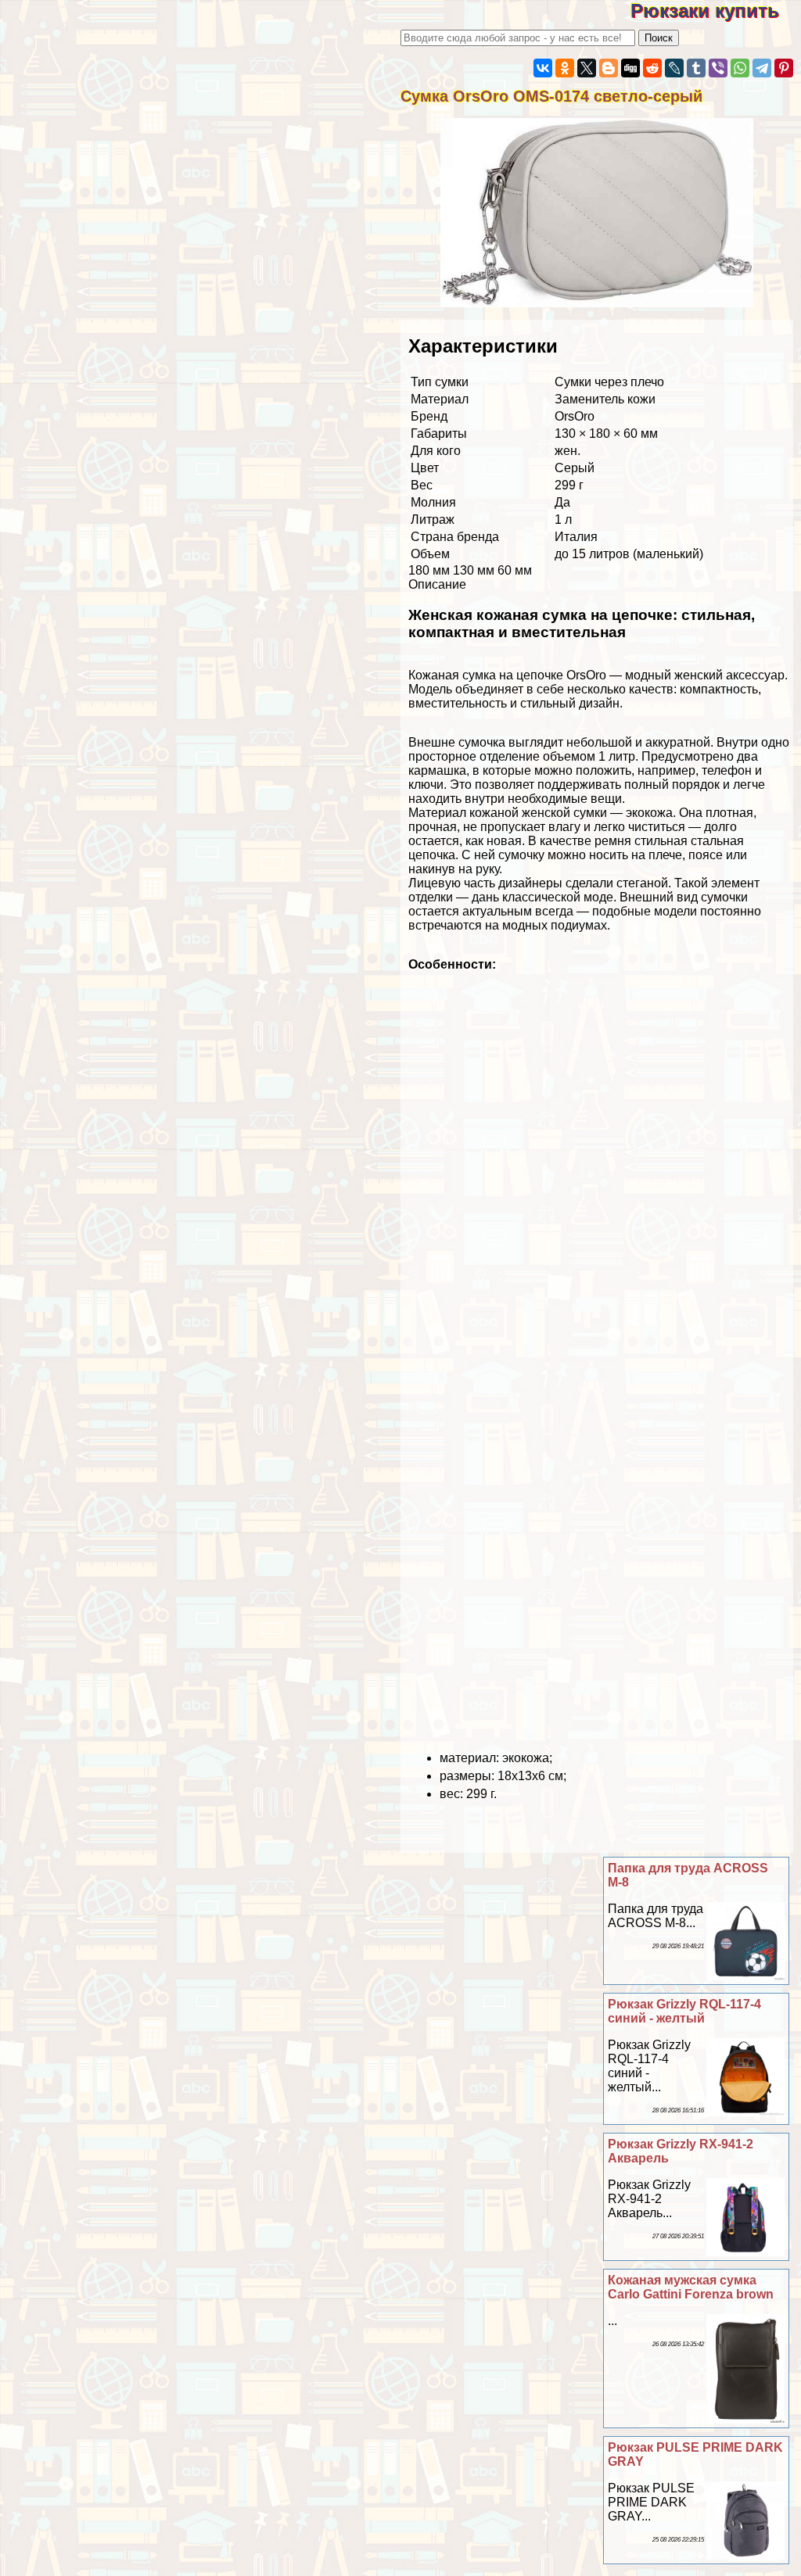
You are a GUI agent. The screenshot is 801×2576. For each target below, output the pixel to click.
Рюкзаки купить (716, 11)
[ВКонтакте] (543, 68)
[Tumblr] (696, 68)
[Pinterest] (784, 68)
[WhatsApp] (740, 68)
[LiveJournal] (674, 68)
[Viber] (718, 68)
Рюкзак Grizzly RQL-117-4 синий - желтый (684, 2011)
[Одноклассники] (565, 68)
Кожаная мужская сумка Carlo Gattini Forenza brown (691, 2287)
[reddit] (652, 68)
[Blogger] (609, 68)
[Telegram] (762, 68)
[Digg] (630, 68)
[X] (587, 68)
